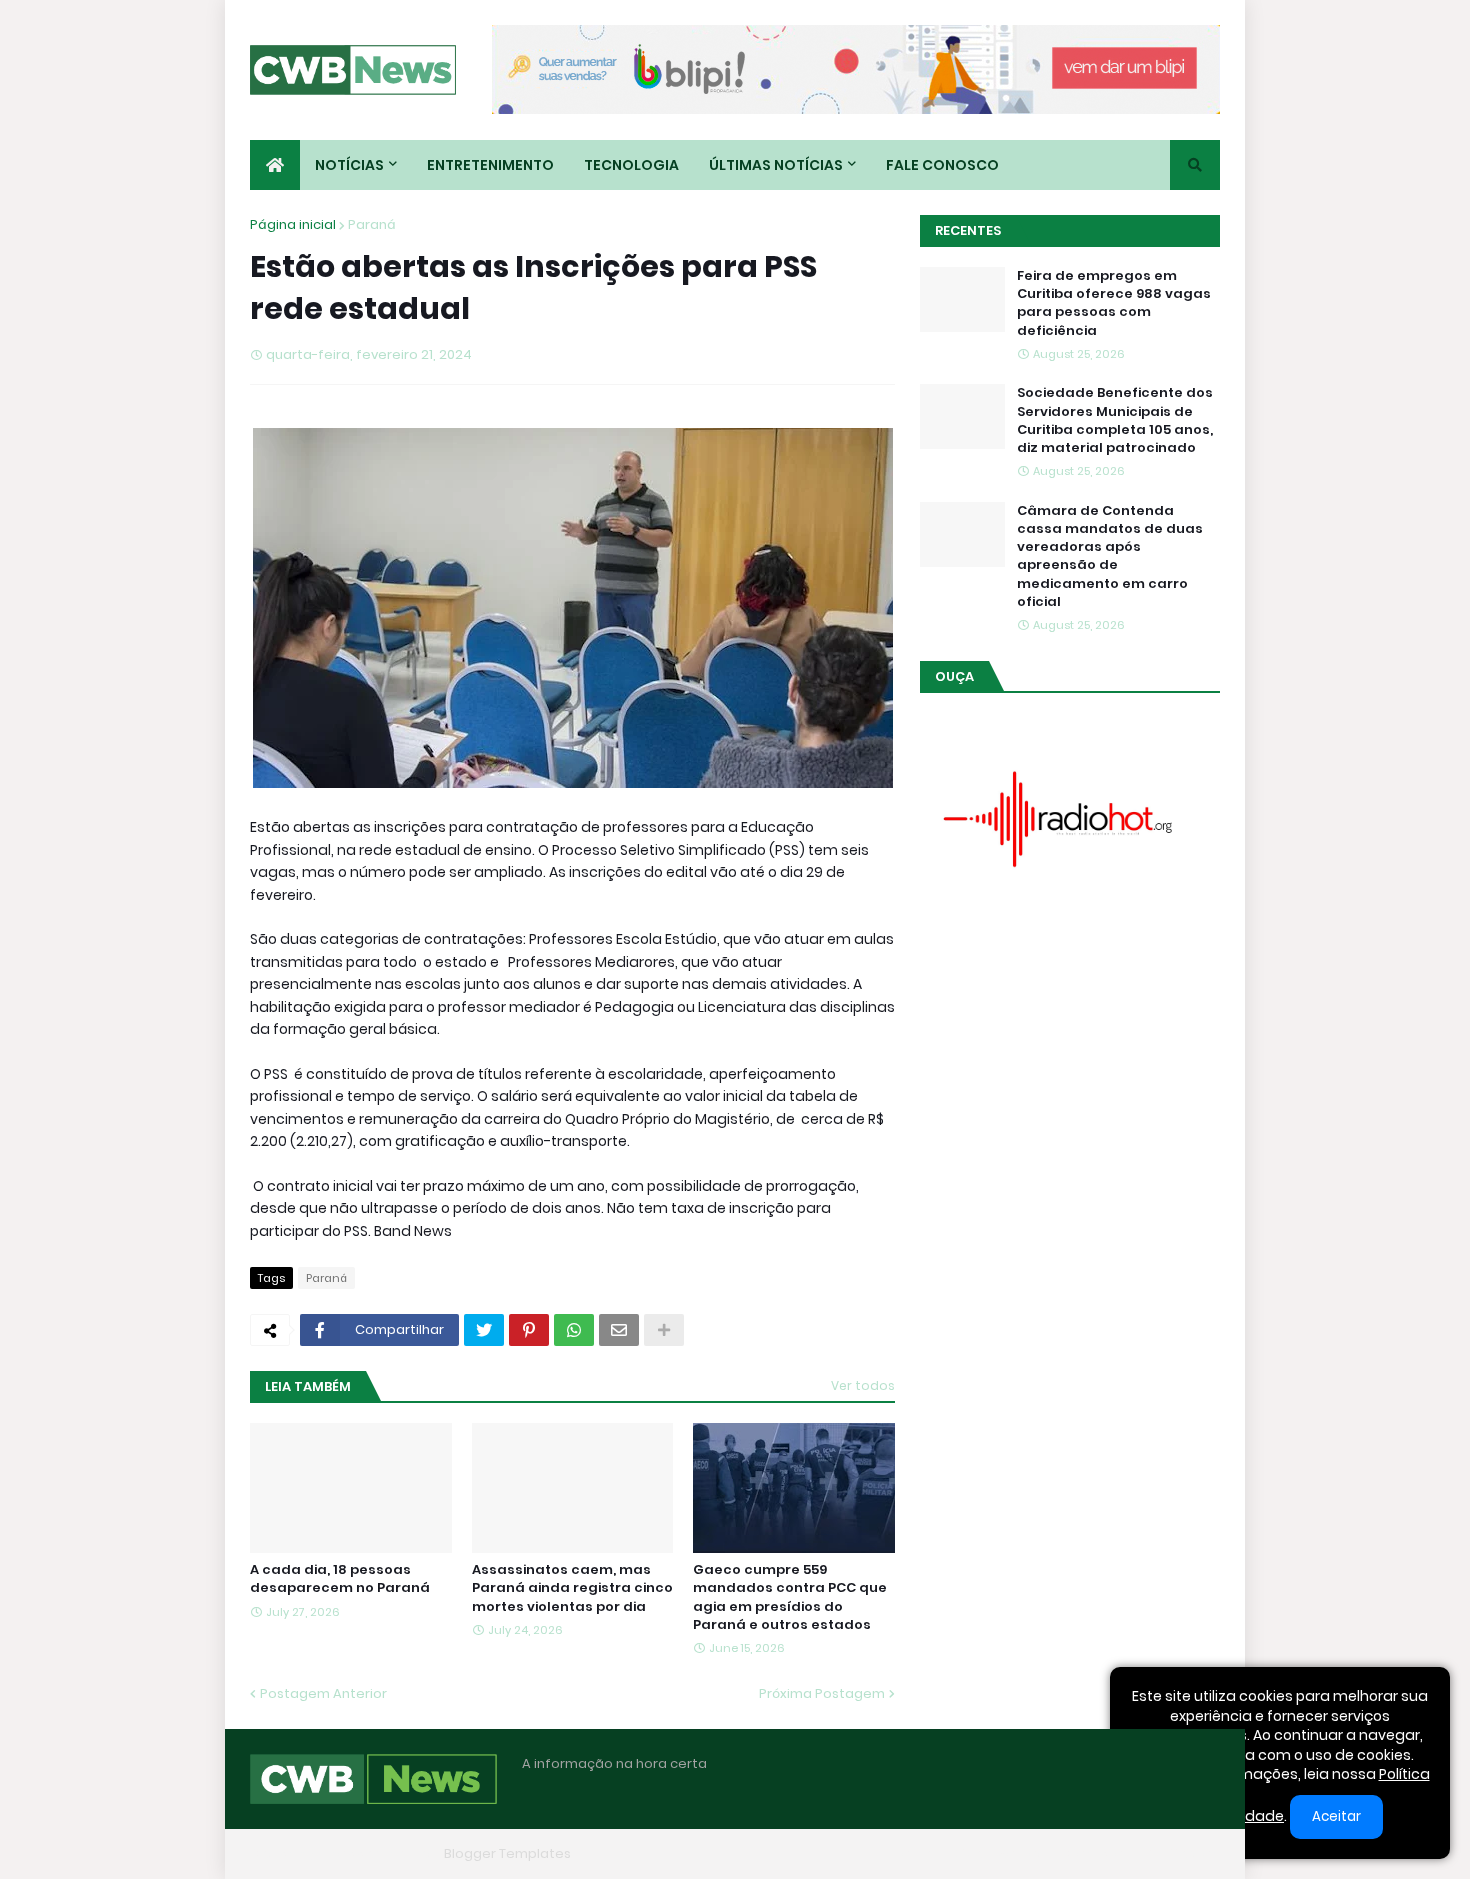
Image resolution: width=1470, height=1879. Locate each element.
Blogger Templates (507, 1853)
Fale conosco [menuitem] (942, 165)
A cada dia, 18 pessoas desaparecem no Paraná (340, 1579)
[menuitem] (275, 165)
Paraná (372, 224)
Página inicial (293, 224)
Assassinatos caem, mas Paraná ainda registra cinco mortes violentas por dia (572, 1588)
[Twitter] (484, 1330)
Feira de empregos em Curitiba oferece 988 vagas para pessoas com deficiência (1114, 303)
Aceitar (1336, 1816)
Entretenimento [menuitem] (490, 165)
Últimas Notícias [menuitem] (776, 165)
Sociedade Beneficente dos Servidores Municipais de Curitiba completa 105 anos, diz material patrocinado (1115, 420)
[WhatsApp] (574, 1330)
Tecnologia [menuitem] (631, 165)
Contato (1095, 1853)
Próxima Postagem (822, 1693)
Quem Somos (1000, 1853)
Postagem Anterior (323, 1693)
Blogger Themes (381, 1853)
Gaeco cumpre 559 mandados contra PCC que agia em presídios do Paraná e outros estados (790, 1597)
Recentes (968, 230)
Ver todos (863, 1385)
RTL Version (1183, 1853)
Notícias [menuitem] (349, 165)
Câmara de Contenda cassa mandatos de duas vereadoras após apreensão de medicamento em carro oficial (1110, 556)
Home (913, 1853)
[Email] (619, 1330)
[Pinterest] (529, 1330)
